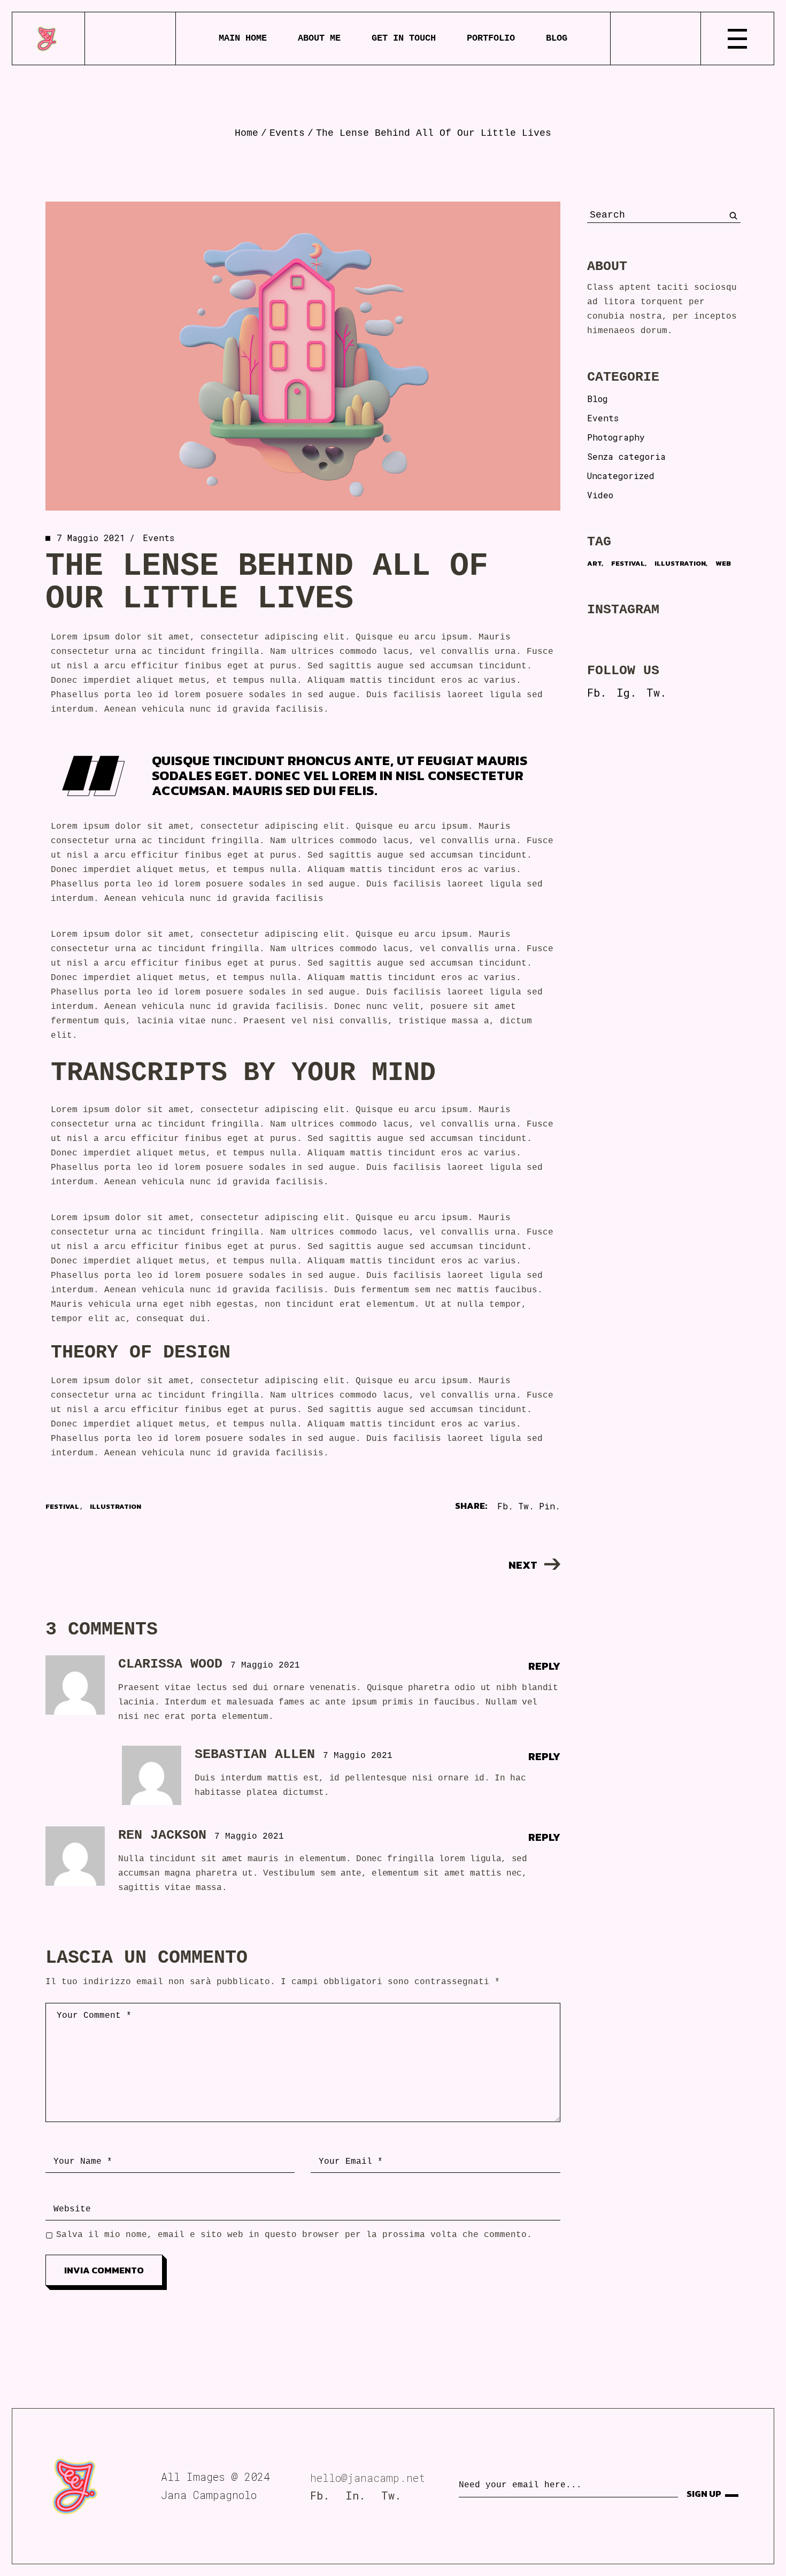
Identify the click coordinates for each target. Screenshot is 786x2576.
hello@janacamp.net (368, 2478)
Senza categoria (626, 456)
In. (355, 2495)
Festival (62, 1506)
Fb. (597, 692)
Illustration (115, 1506)
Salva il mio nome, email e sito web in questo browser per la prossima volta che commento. (294, 2235)
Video (600, 495)
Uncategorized (621, 476)
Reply (544, 1666)
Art (594, 563)
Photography (616, 437)
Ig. (626, 692)
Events (287, 133)
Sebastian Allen (255, 1754)
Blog (598, 399)
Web (723, 563)
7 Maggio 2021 (91, 538)
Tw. (656, 692)
